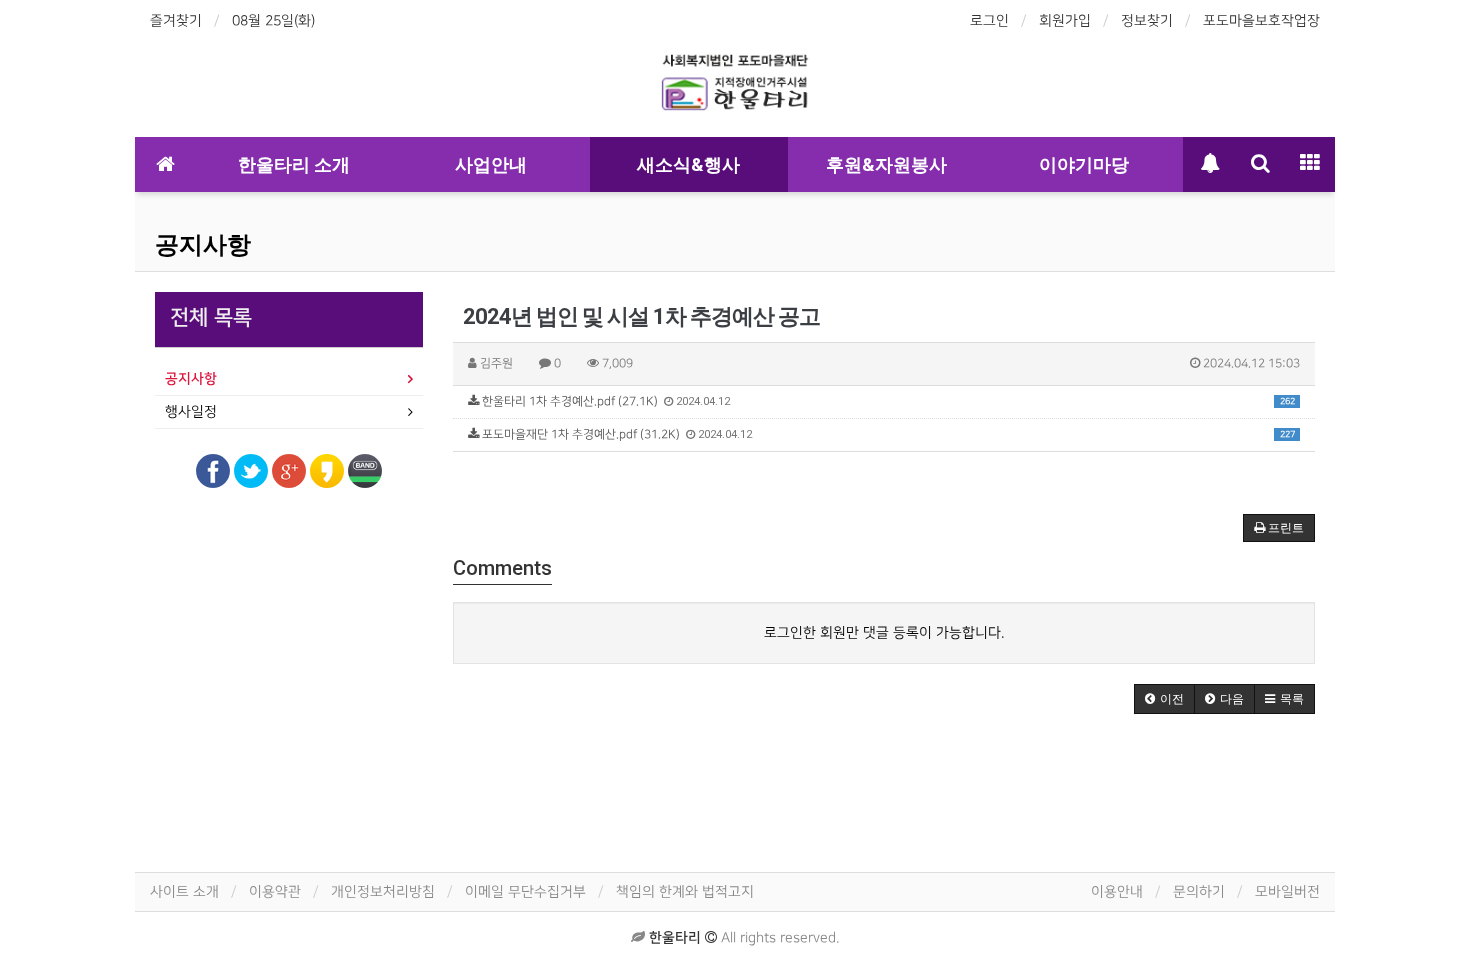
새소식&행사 (688, 164)
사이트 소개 (184, 891)
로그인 (989, 20)
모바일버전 (1287, 891)
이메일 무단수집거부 (525, 891)
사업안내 (491, 164)
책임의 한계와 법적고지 (685, 891)
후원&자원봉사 (886, 164)
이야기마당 (1084, 164)
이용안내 (1117, 891)
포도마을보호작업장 (1261, 20)
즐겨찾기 (176, 20)
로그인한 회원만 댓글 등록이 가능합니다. (884, 632)
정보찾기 (1147, 20)
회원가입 (1065, 20)
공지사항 (203, 245)
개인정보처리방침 (383, 891)
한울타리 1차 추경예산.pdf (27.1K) (887, 401)
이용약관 (275, 891)
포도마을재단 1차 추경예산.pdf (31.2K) (887, 434)
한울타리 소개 (294, 164)
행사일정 (191, 411)
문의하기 (1199, 891)
